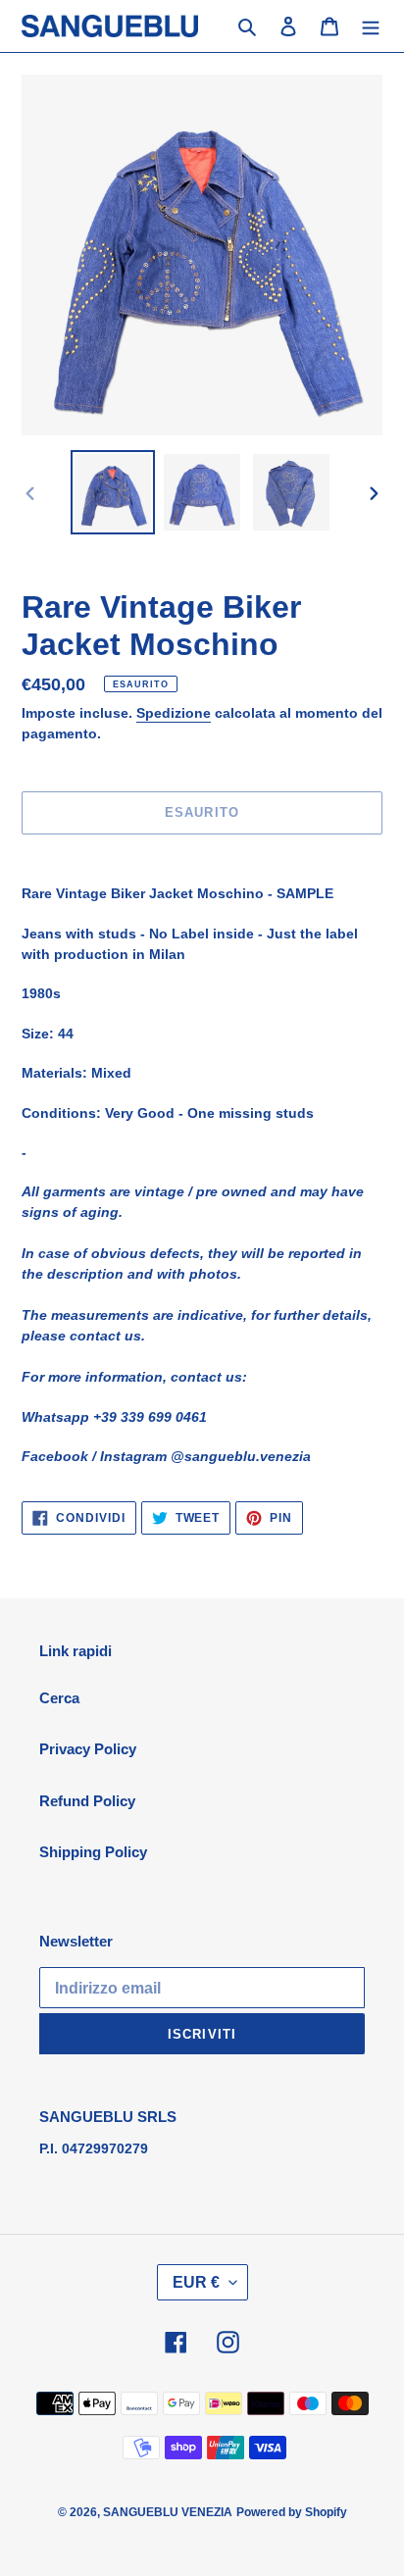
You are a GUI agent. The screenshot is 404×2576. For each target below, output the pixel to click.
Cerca (59, 1698)
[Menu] (371, 26)
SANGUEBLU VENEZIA (168, 2512)
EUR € (196, 2282)
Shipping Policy (93, 1852)
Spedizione (174, 713)
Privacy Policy (88, 1749)
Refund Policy (87, 1801)
